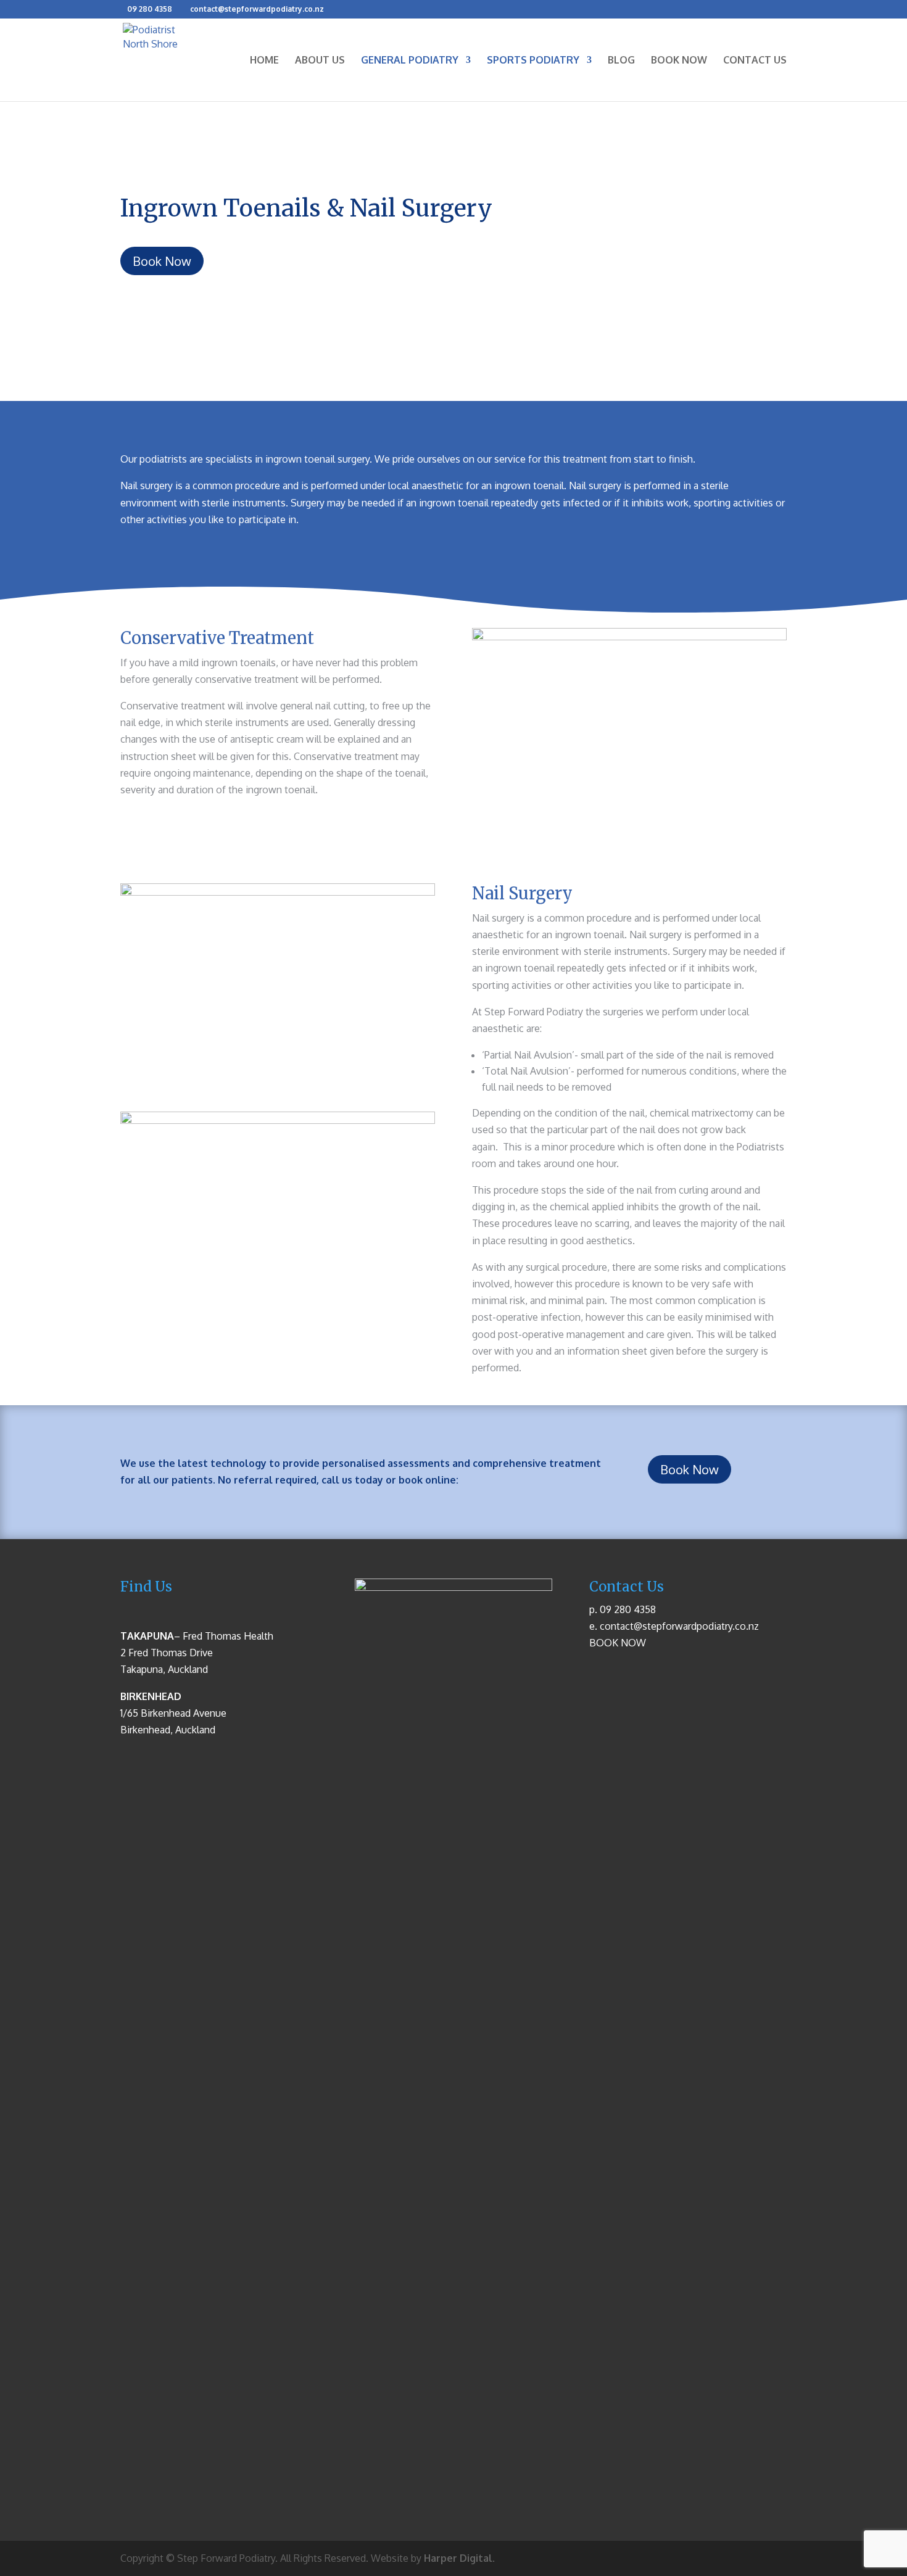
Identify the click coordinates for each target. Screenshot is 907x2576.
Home (264, 61)
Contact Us (755, 61)
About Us (320, 61)
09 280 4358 (150, 9)
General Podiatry (410, 61)
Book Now (679, 61)
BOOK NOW (618, 1643)
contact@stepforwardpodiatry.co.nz (679, 1626)
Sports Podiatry (533, 61)
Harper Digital (458, 2558)
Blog (621, 61)
